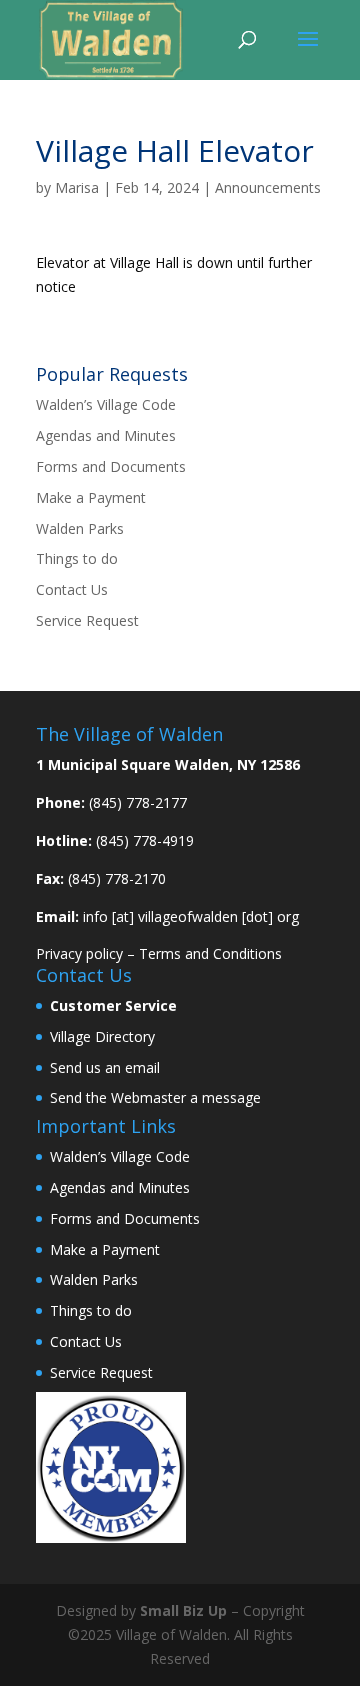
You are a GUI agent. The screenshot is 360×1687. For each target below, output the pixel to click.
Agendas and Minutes (106, 435)
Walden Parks (80, 528)
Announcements (268, 187)
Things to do (77, 558)
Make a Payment (91, 497)
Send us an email (105, 1067)
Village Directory (102, 1036)
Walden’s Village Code (106, 404)
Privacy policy (79, 953)
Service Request (87, 620)
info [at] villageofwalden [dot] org (191, 916)
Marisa (77, 187)
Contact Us (72, 589)
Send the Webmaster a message (155, 1097)
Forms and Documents (111, 466)
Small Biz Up (183, 1610)
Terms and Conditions (210, 953)
